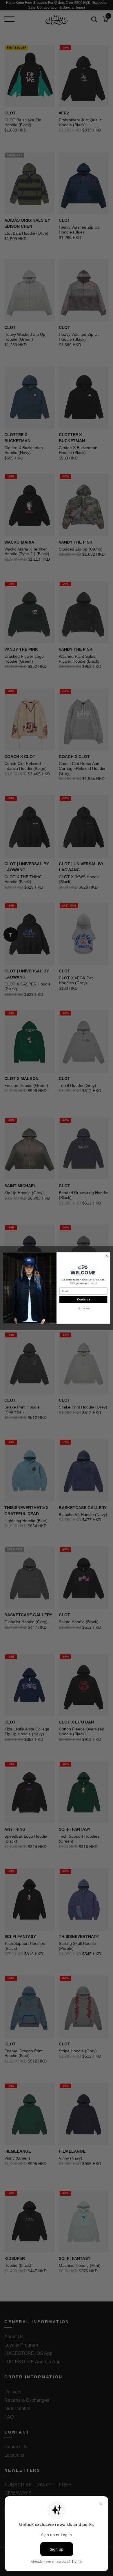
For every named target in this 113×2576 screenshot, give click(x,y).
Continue (83, 1299)
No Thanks (83, 1309)
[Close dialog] (107, 1256)
